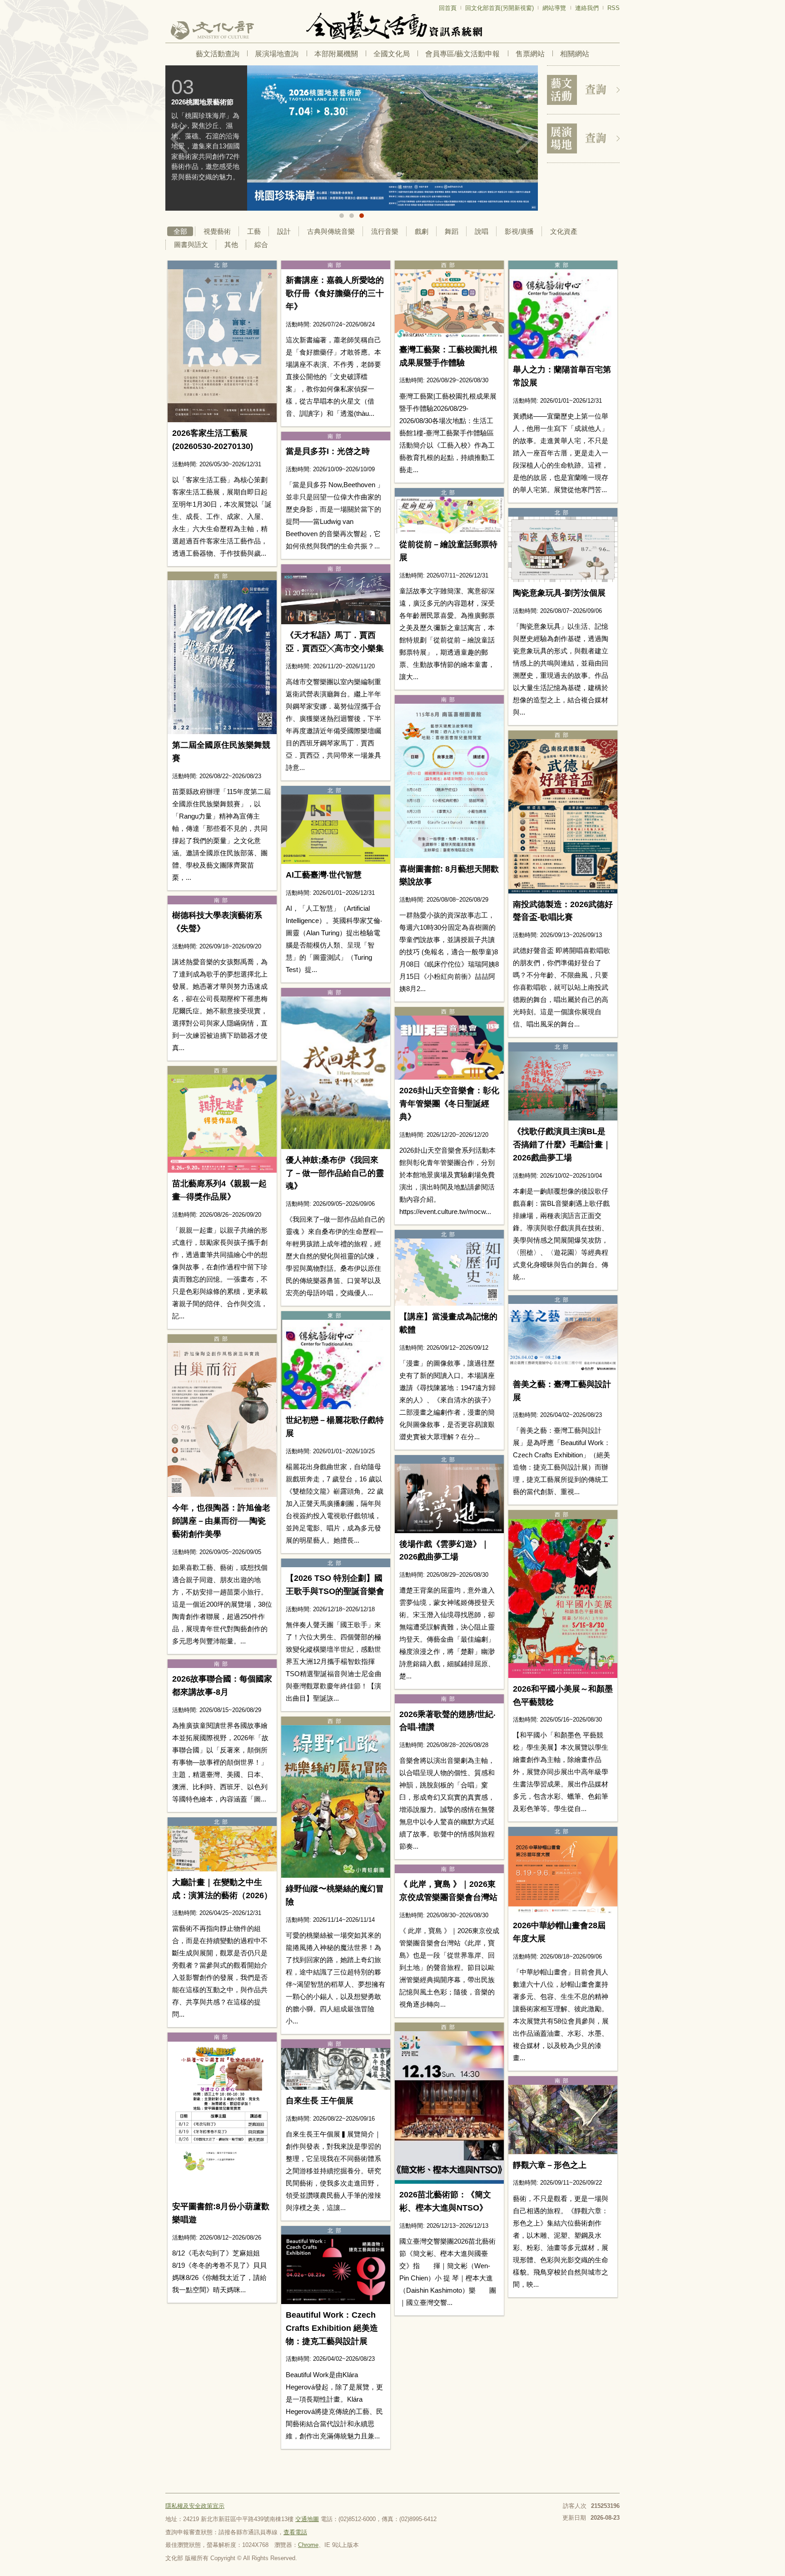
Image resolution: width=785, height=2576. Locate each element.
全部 (180, 231)
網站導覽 (554, 8)
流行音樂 (385, 231)
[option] (352, 138)
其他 (231, 244)
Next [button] (524, 139)
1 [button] (342, 216)
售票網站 (530, 54)
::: (168, 4)
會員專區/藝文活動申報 (462, 54)
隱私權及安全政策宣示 (195, 2506)
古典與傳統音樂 (331, 231)
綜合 (261, 244)
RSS (614, 8)
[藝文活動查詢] (583, 90)
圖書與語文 (191, 244)
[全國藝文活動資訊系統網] (392, 25)
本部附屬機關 (336, 54)
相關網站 (575, 54)
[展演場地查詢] (583, 138)
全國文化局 (392, 54)
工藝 (254, 231)
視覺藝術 (217, 231)
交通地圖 (307, 2519)
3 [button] (362, 216)
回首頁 (448, 8)
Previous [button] (179, 139)
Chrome (308, 2545)
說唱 (482, 231)
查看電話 (295, 2532)
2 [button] (352, 216)
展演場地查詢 (277, 54)
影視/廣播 (519, 231)
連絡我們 (587, 8)
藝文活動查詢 (218, 54)
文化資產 (564, 231)
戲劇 (422, 231)
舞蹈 (452, 231)
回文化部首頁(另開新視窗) (499, 8)
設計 (284, 231)
